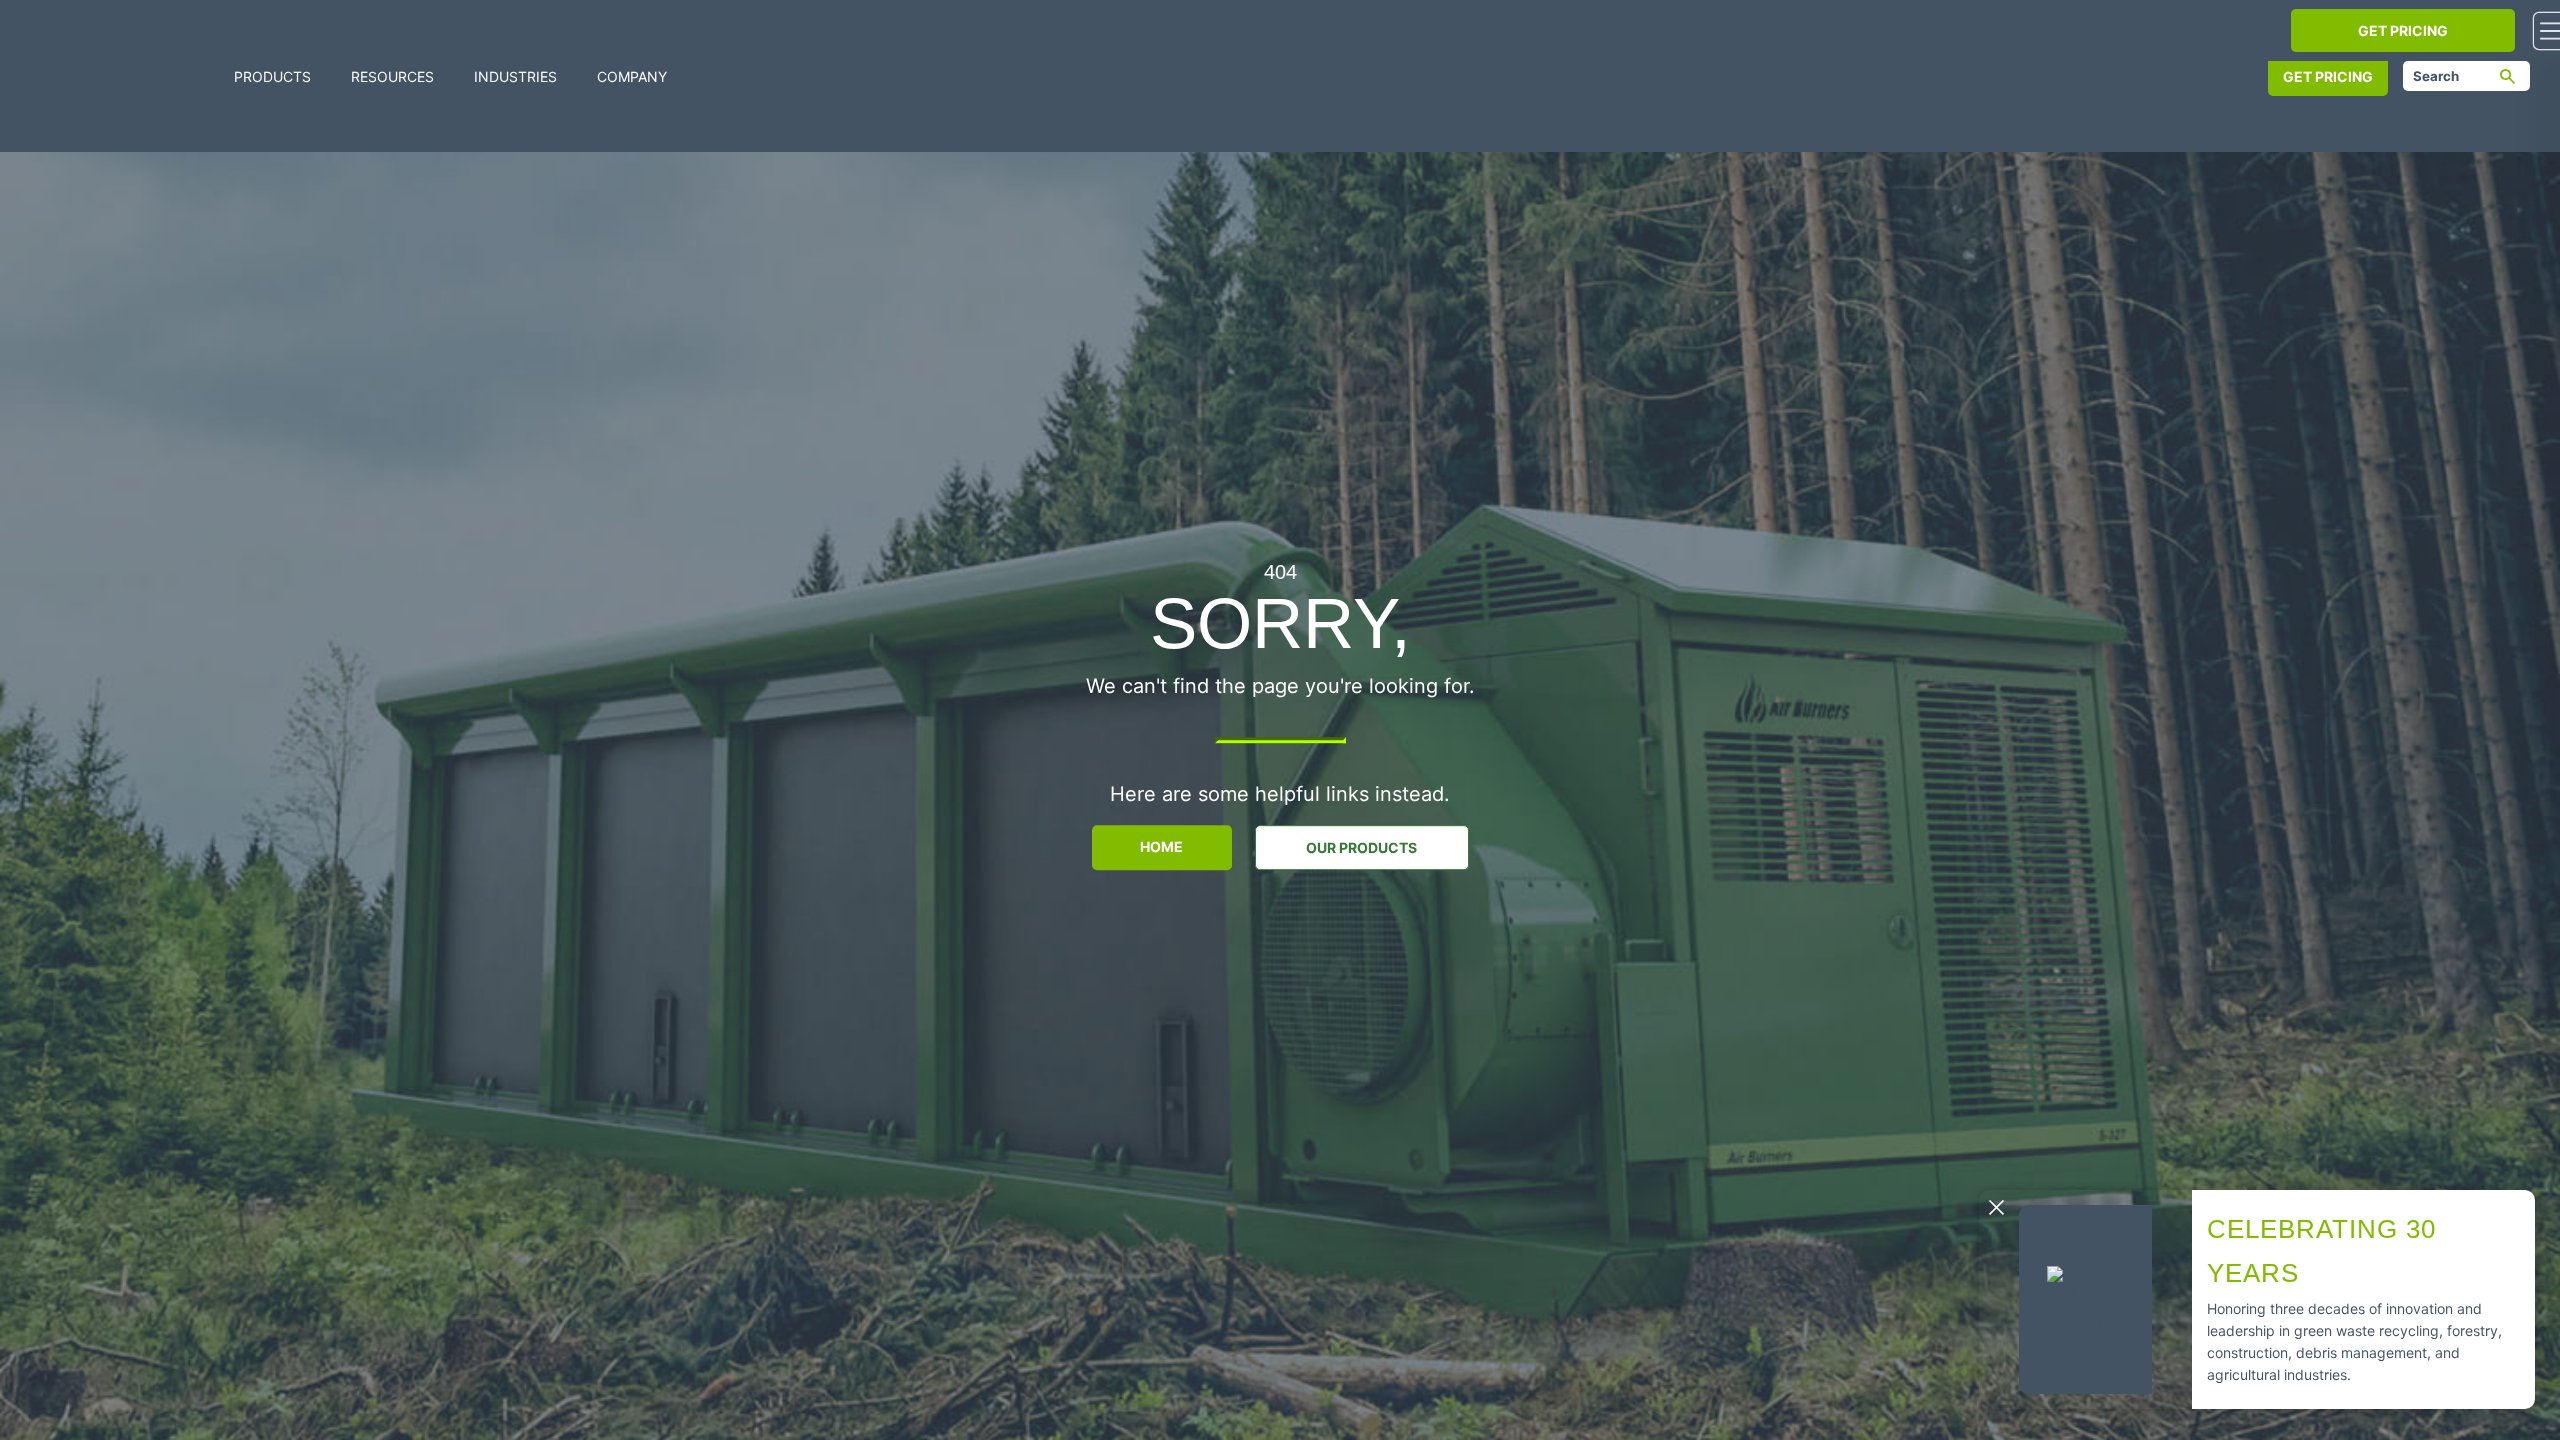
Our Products (1361, 847)
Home (1161, 846)
